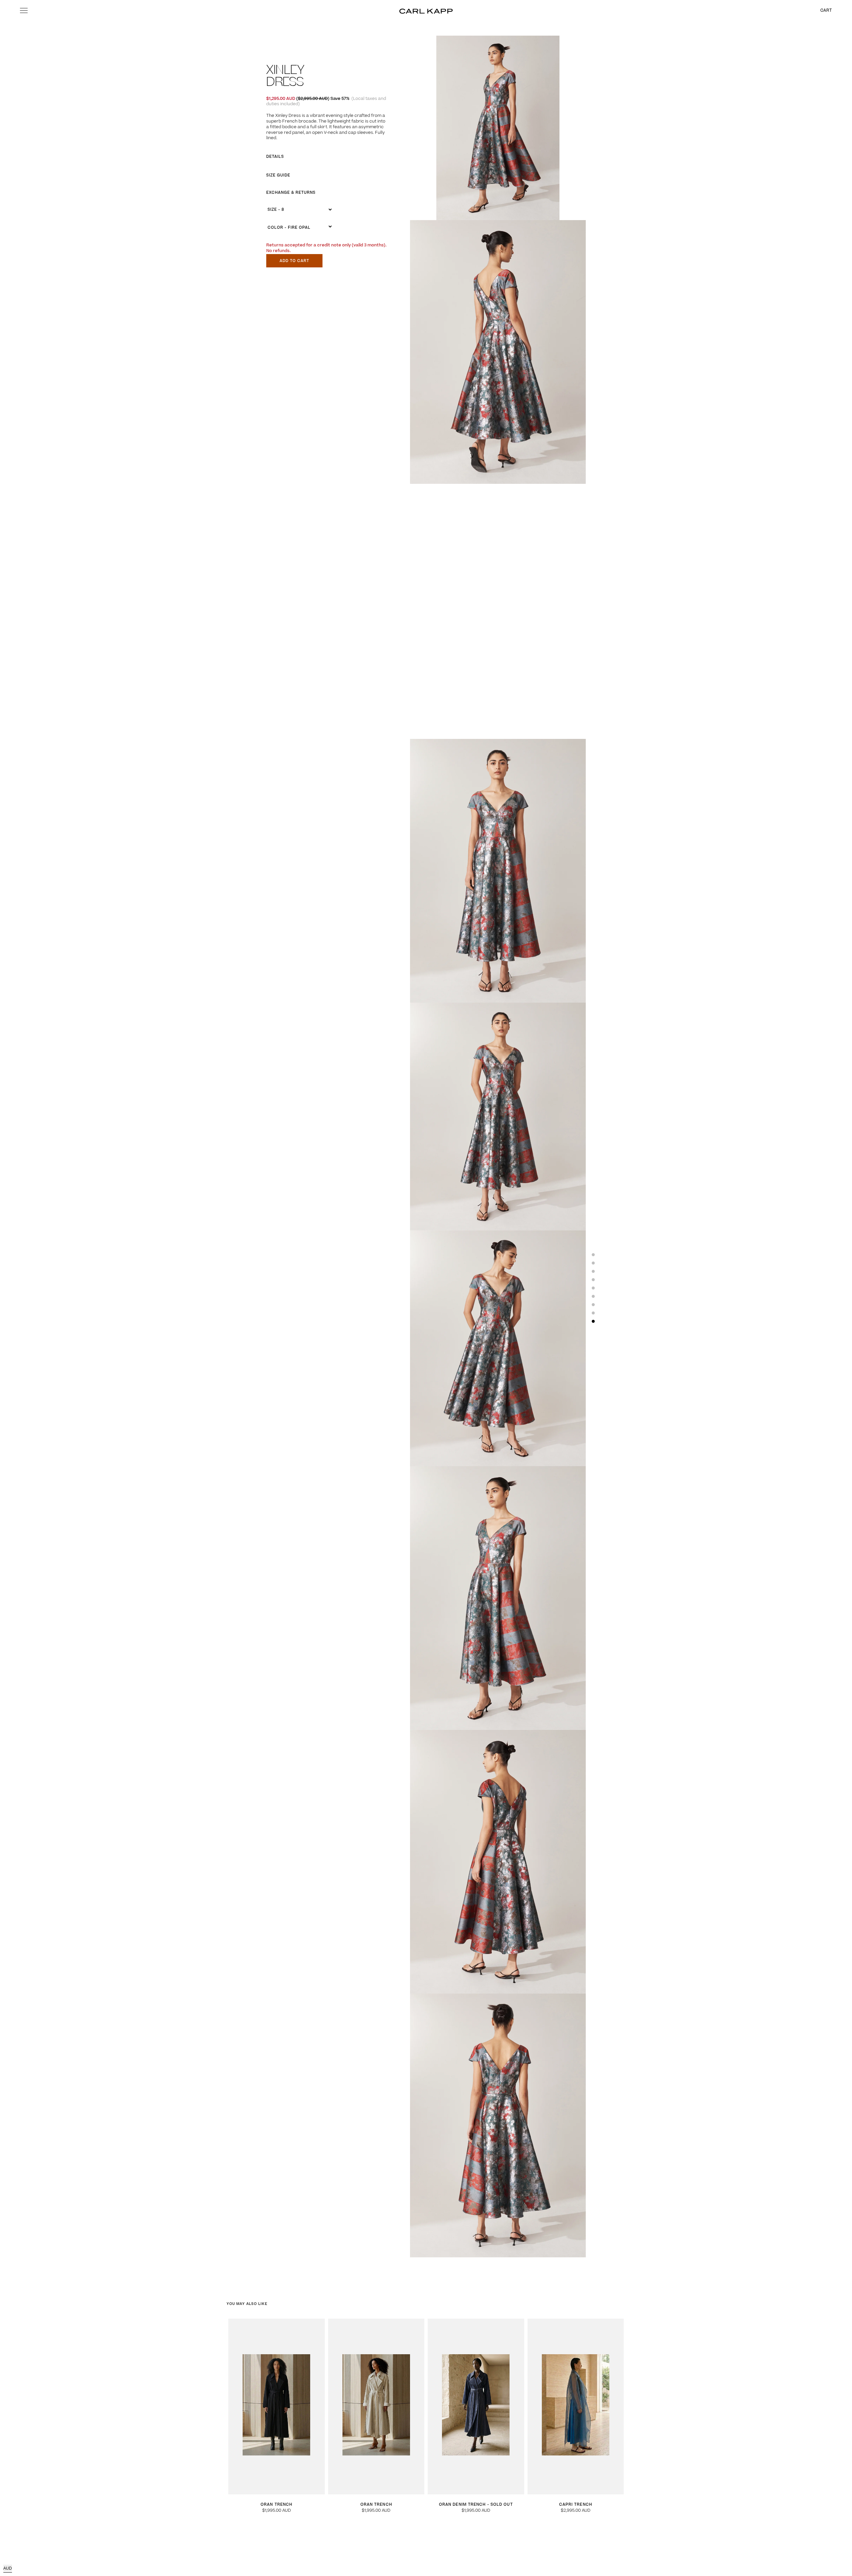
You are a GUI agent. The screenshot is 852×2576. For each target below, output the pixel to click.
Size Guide (278, 175)
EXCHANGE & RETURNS (291, 193)
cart (826, 11)
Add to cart (294, 261)
